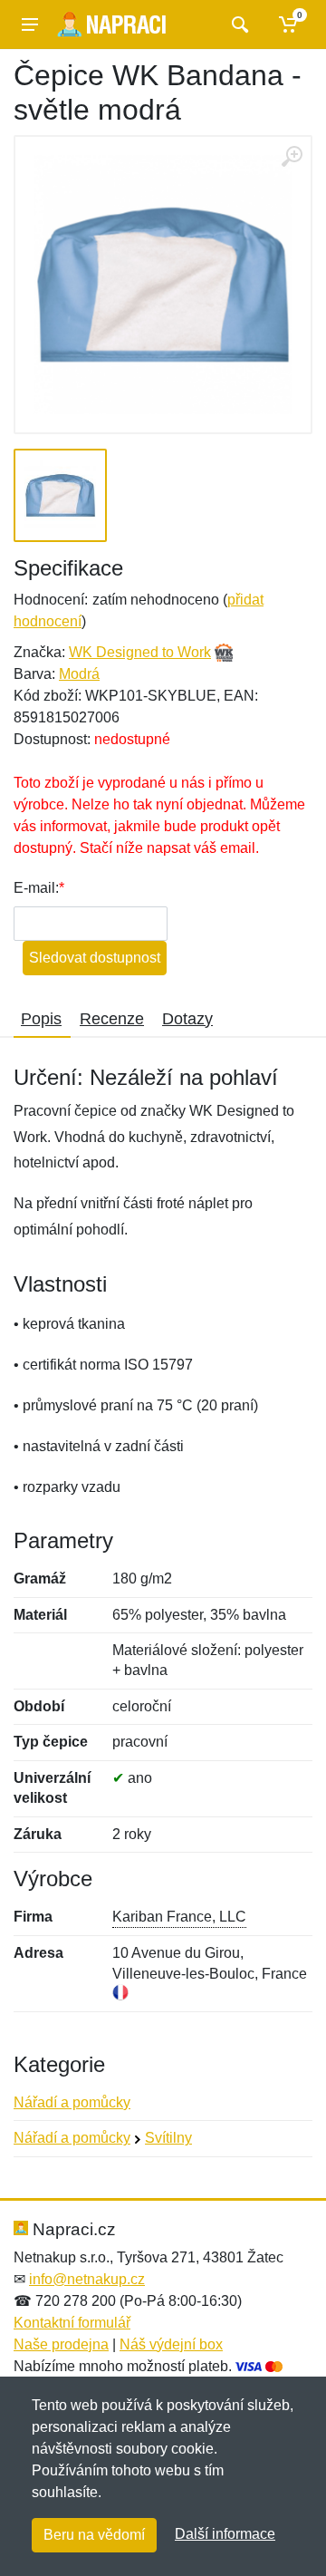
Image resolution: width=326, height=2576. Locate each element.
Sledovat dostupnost (95, 958)
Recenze (112, 1019)
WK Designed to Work (140, 652)
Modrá (79, 674)
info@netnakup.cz (87, 2279)
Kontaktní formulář (72, 2323)
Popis (41, 1019)
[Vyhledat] (238, 24)
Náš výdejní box (171, 2344)
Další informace (225, 2534)
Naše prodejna (61, 2344)
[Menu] (30, 24)
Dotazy (187, 1019)
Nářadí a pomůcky (72, 2102)
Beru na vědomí (94, 2535)
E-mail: (36, 888)
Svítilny (168, 2138)
